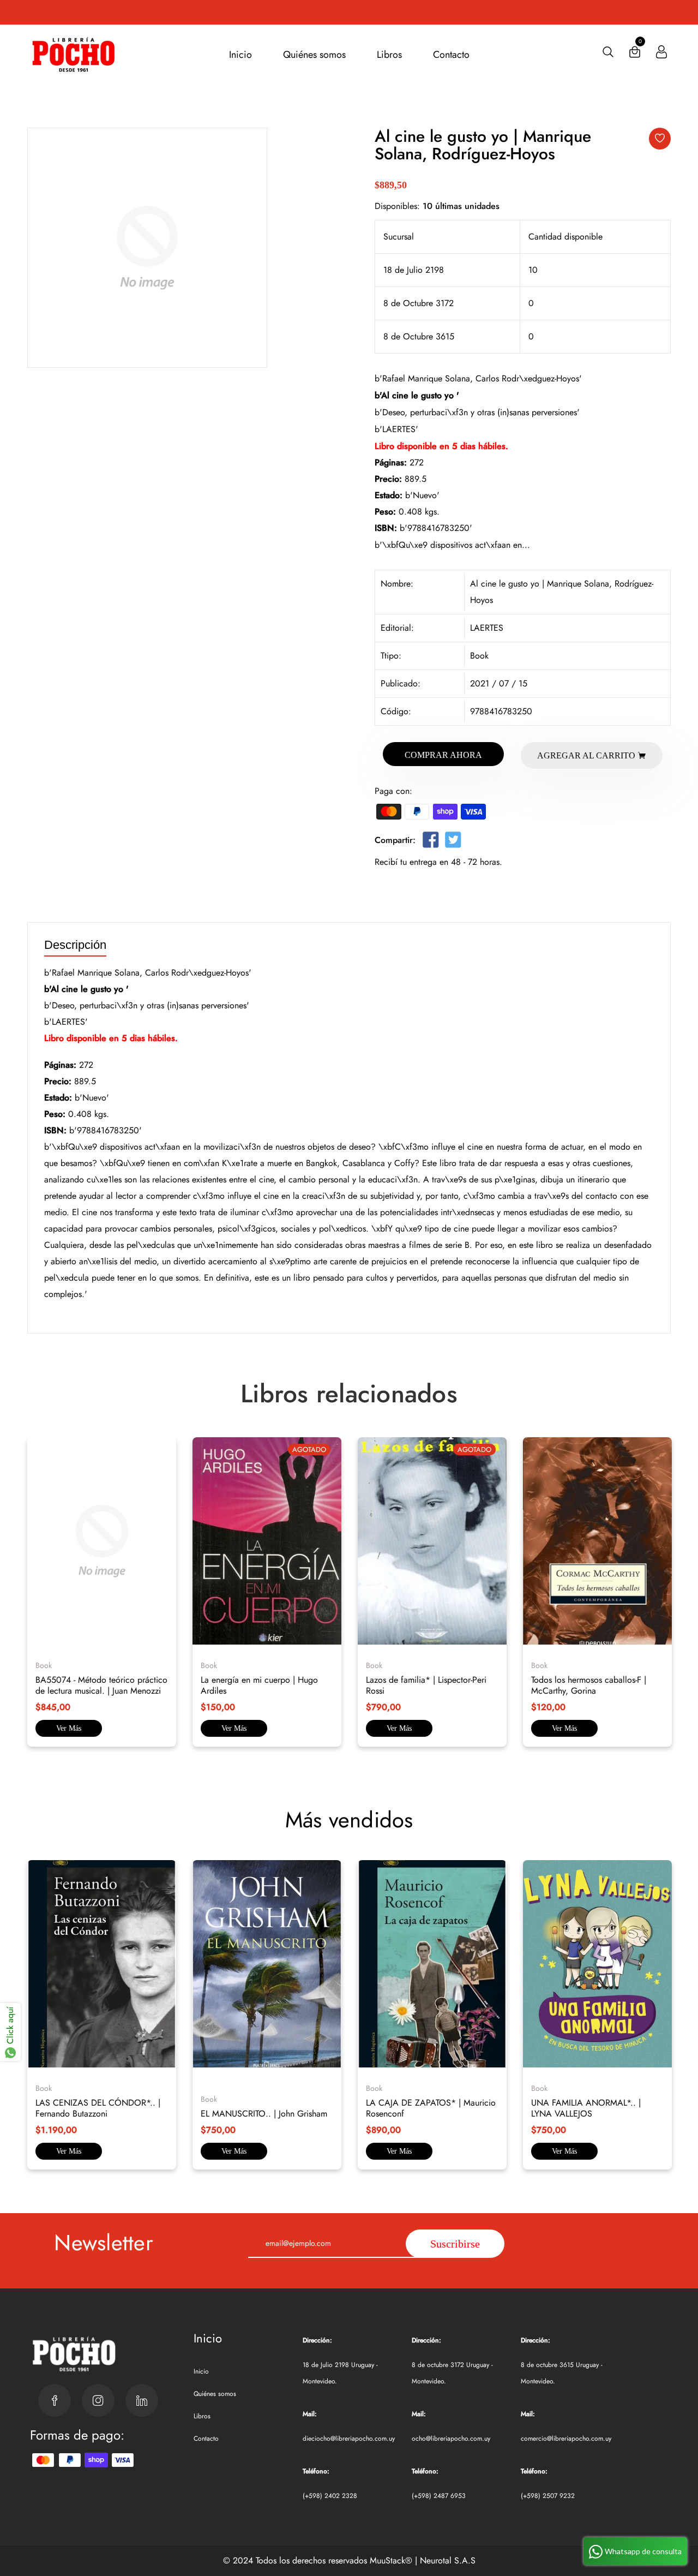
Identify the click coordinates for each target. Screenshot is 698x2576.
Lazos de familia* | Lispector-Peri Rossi (426, 1685)
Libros (389, 55)
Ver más (69, 1728)
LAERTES (487, 628)
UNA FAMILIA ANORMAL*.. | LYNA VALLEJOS (586, 2108)
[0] (635, 54)
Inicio (240, 55)
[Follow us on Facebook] (431, 842)
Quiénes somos (314, 55)
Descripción (75, 945)
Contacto (451, 55)
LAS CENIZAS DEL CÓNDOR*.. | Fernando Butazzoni (98, 2108)
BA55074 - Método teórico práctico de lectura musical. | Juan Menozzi (101, 1685)
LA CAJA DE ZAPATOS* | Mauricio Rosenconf (431, 2108)
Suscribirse (455, 2244)
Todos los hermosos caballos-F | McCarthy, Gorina (589, 1685)
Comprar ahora (443, 755)
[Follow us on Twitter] (453, 842)
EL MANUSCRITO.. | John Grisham (264, 2114)
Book (479, 656)
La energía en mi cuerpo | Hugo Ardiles (259, 1685)
